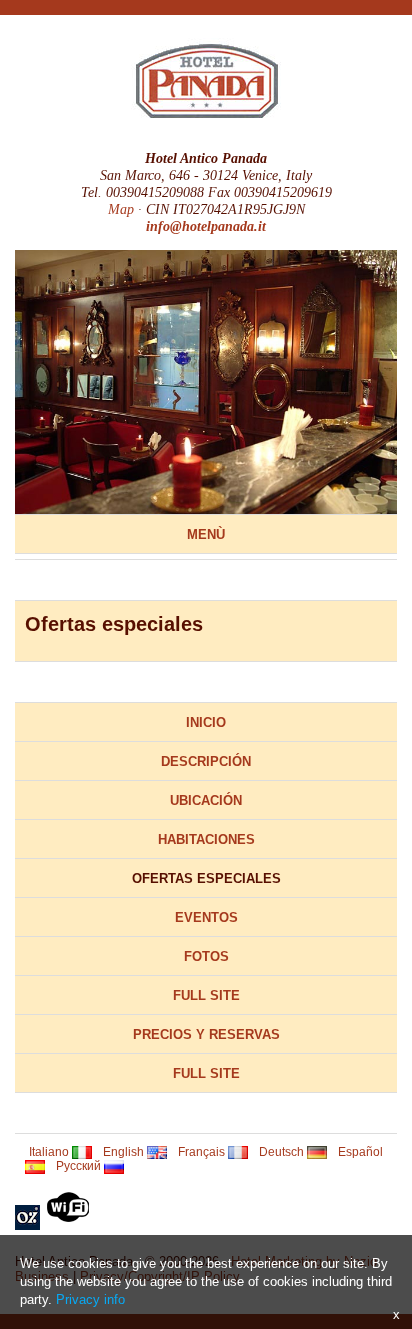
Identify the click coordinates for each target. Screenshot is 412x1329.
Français (203, 1152)
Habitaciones (206, 839)
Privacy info (90, 1299)
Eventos (206, 917)
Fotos (206, 956)
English (125, 1152)
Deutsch (283, 1152)
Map (121, 209)
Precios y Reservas (206, 1034)
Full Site (206, 995)
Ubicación (206, 800)
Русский (80, 1166)
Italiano (50, 1152)
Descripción (206, 761)
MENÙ (206, 534)
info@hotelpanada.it (206, 226)
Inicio (206, 722)
